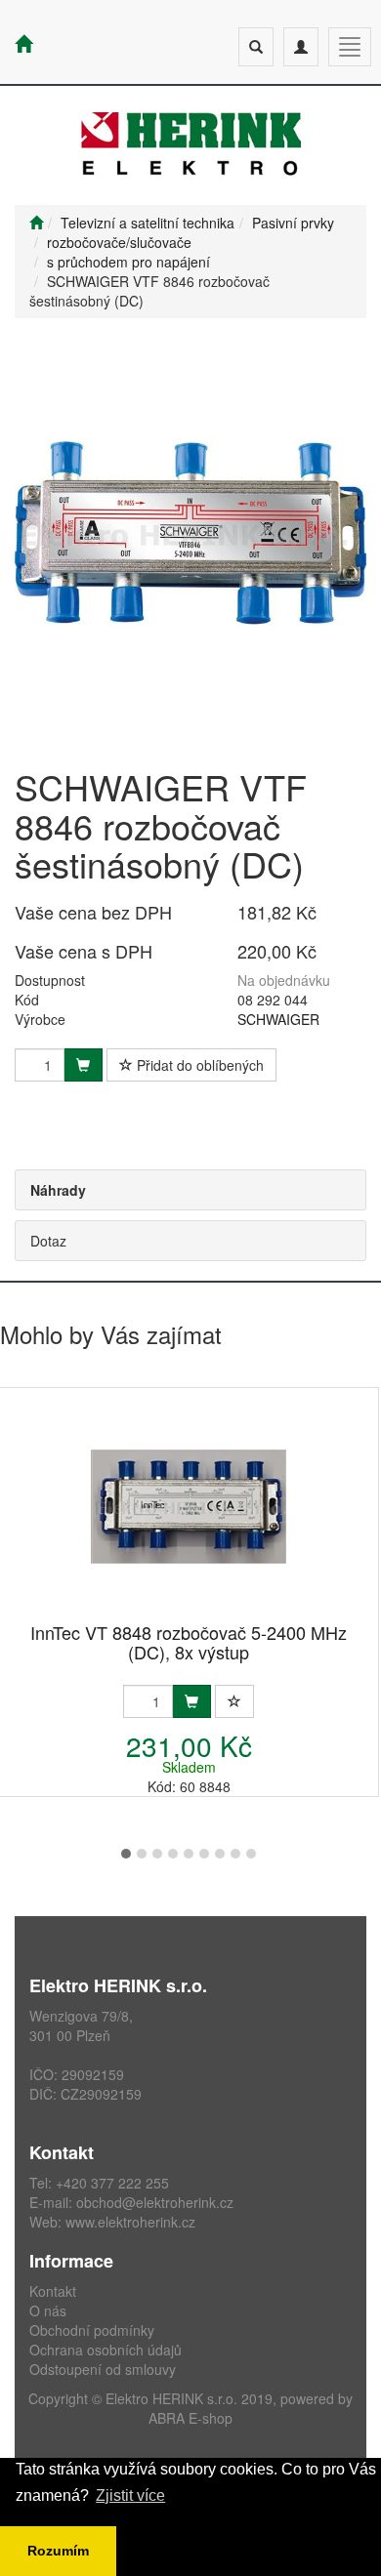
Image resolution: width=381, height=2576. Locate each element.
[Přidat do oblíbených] (234, 1701)
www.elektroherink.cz (130, 2222)
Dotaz (48, 1241)
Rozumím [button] (58, 2551)
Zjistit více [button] (130, 2495)
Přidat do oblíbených (198, 1065)
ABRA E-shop (190, 2418)
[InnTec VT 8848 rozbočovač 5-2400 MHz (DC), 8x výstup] (189, 1507)
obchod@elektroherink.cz (155, 2202)
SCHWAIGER (278, 1019)
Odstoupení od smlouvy (103, 2369)
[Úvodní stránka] (36, 223)
